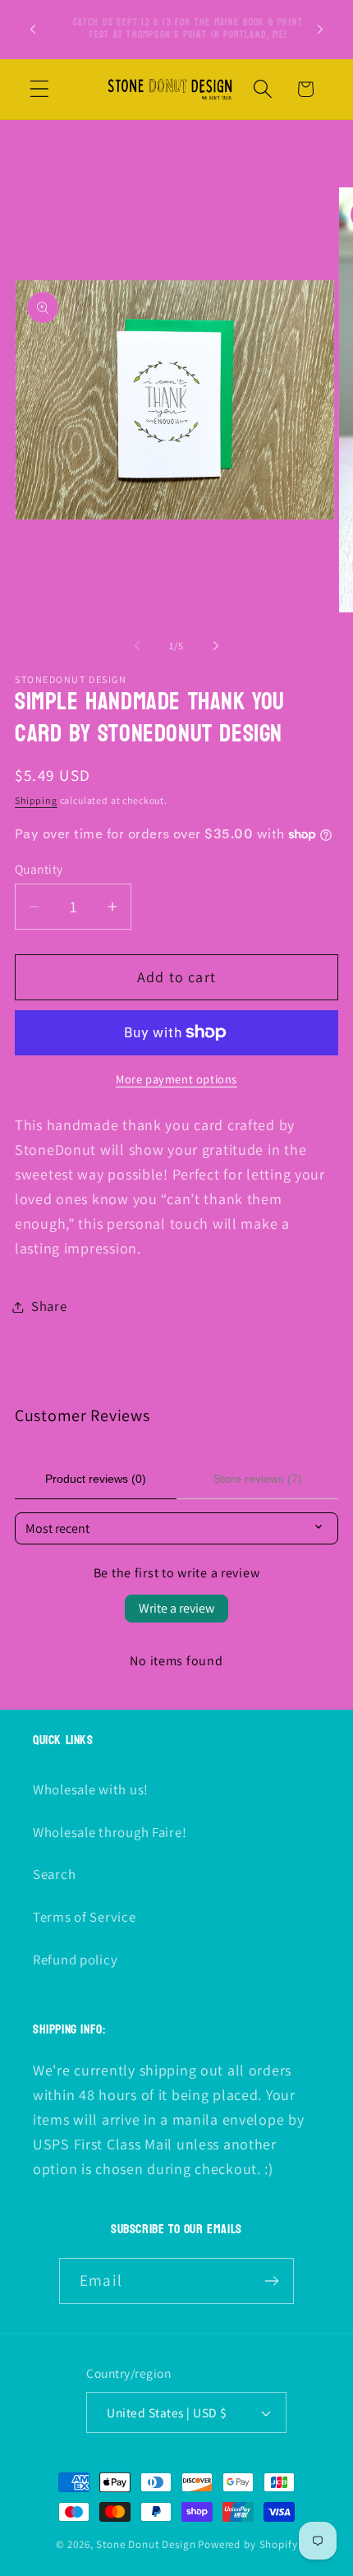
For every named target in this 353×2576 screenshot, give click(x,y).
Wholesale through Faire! (110, 1832)
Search (54, 1874)
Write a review (176, 1608)
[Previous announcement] (33, 29)
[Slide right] (216, 646)
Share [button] (49, 1306)
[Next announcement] (320, 29)
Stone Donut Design (146, 2544)
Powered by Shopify (248, 2544)
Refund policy (75, 1960)
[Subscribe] (271, 2281)
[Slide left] (137, 646)
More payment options (176, 1079)
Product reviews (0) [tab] (96, 1479)
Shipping (36, 800)
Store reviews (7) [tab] (258, 1479)
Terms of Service (85, 1917)
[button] (40, 89)
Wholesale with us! (91, 1789)
